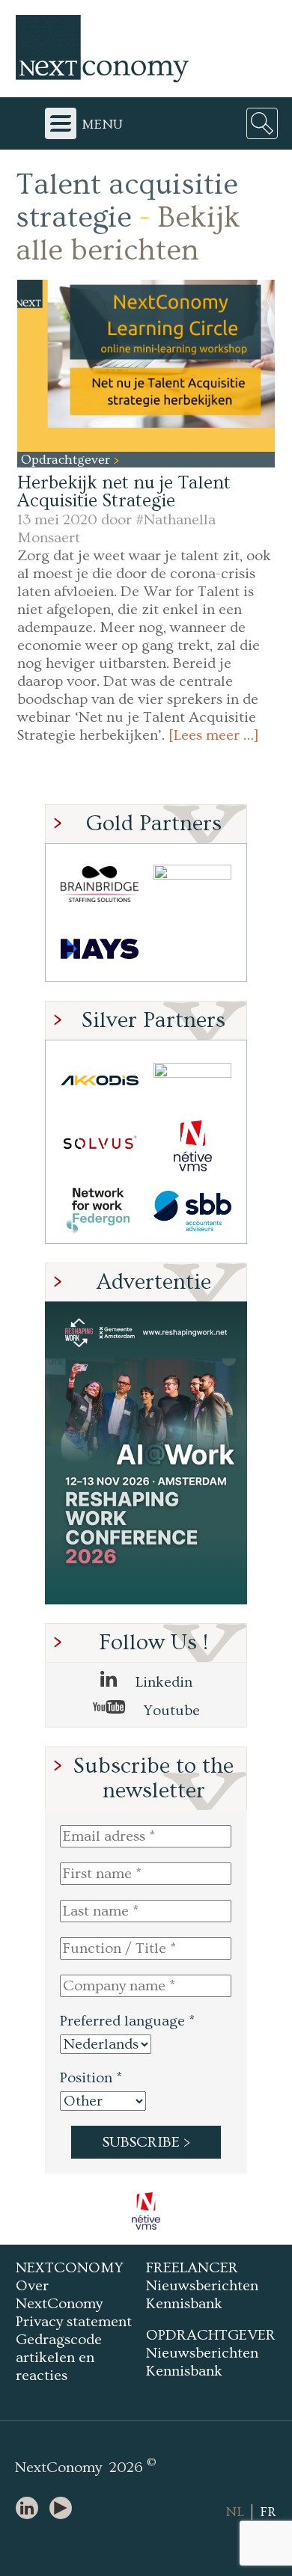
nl (235, 2512)
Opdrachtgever (67, 460)
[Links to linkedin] (31, 2509)
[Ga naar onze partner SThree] (192, 884)
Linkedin (162, 1682)
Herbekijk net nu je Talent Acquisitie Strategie (124, 492)
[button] (146, 365)
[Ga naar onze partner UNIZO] (192, 1080)
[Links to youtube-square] (64, 2509)
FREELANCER (192, 2268)
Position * (91, 2078)
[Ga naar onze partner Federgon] (100, 1211)
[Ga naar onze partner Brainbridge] (100, 884)
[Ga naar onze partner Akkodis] (100, 1080)
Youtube (170, 1711)
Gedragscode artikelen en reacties (59, 2358)
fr (268, 2512)
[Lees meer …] (214, 735)
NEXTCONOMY (70, 2268)
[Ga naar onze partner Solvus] (100, 1146)
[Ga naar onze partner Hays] (100, 949)
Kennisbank (184, 2304)
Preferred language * (127, 2021)
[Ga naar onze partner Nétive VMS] (192, 1146)
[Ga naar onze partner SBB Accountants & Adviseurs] (192, 1211)
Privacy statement (74, 2322)
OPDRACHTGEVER (211, 2335)
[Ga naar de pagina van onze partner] (150, 2211)
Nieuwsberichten (202, 2286)
